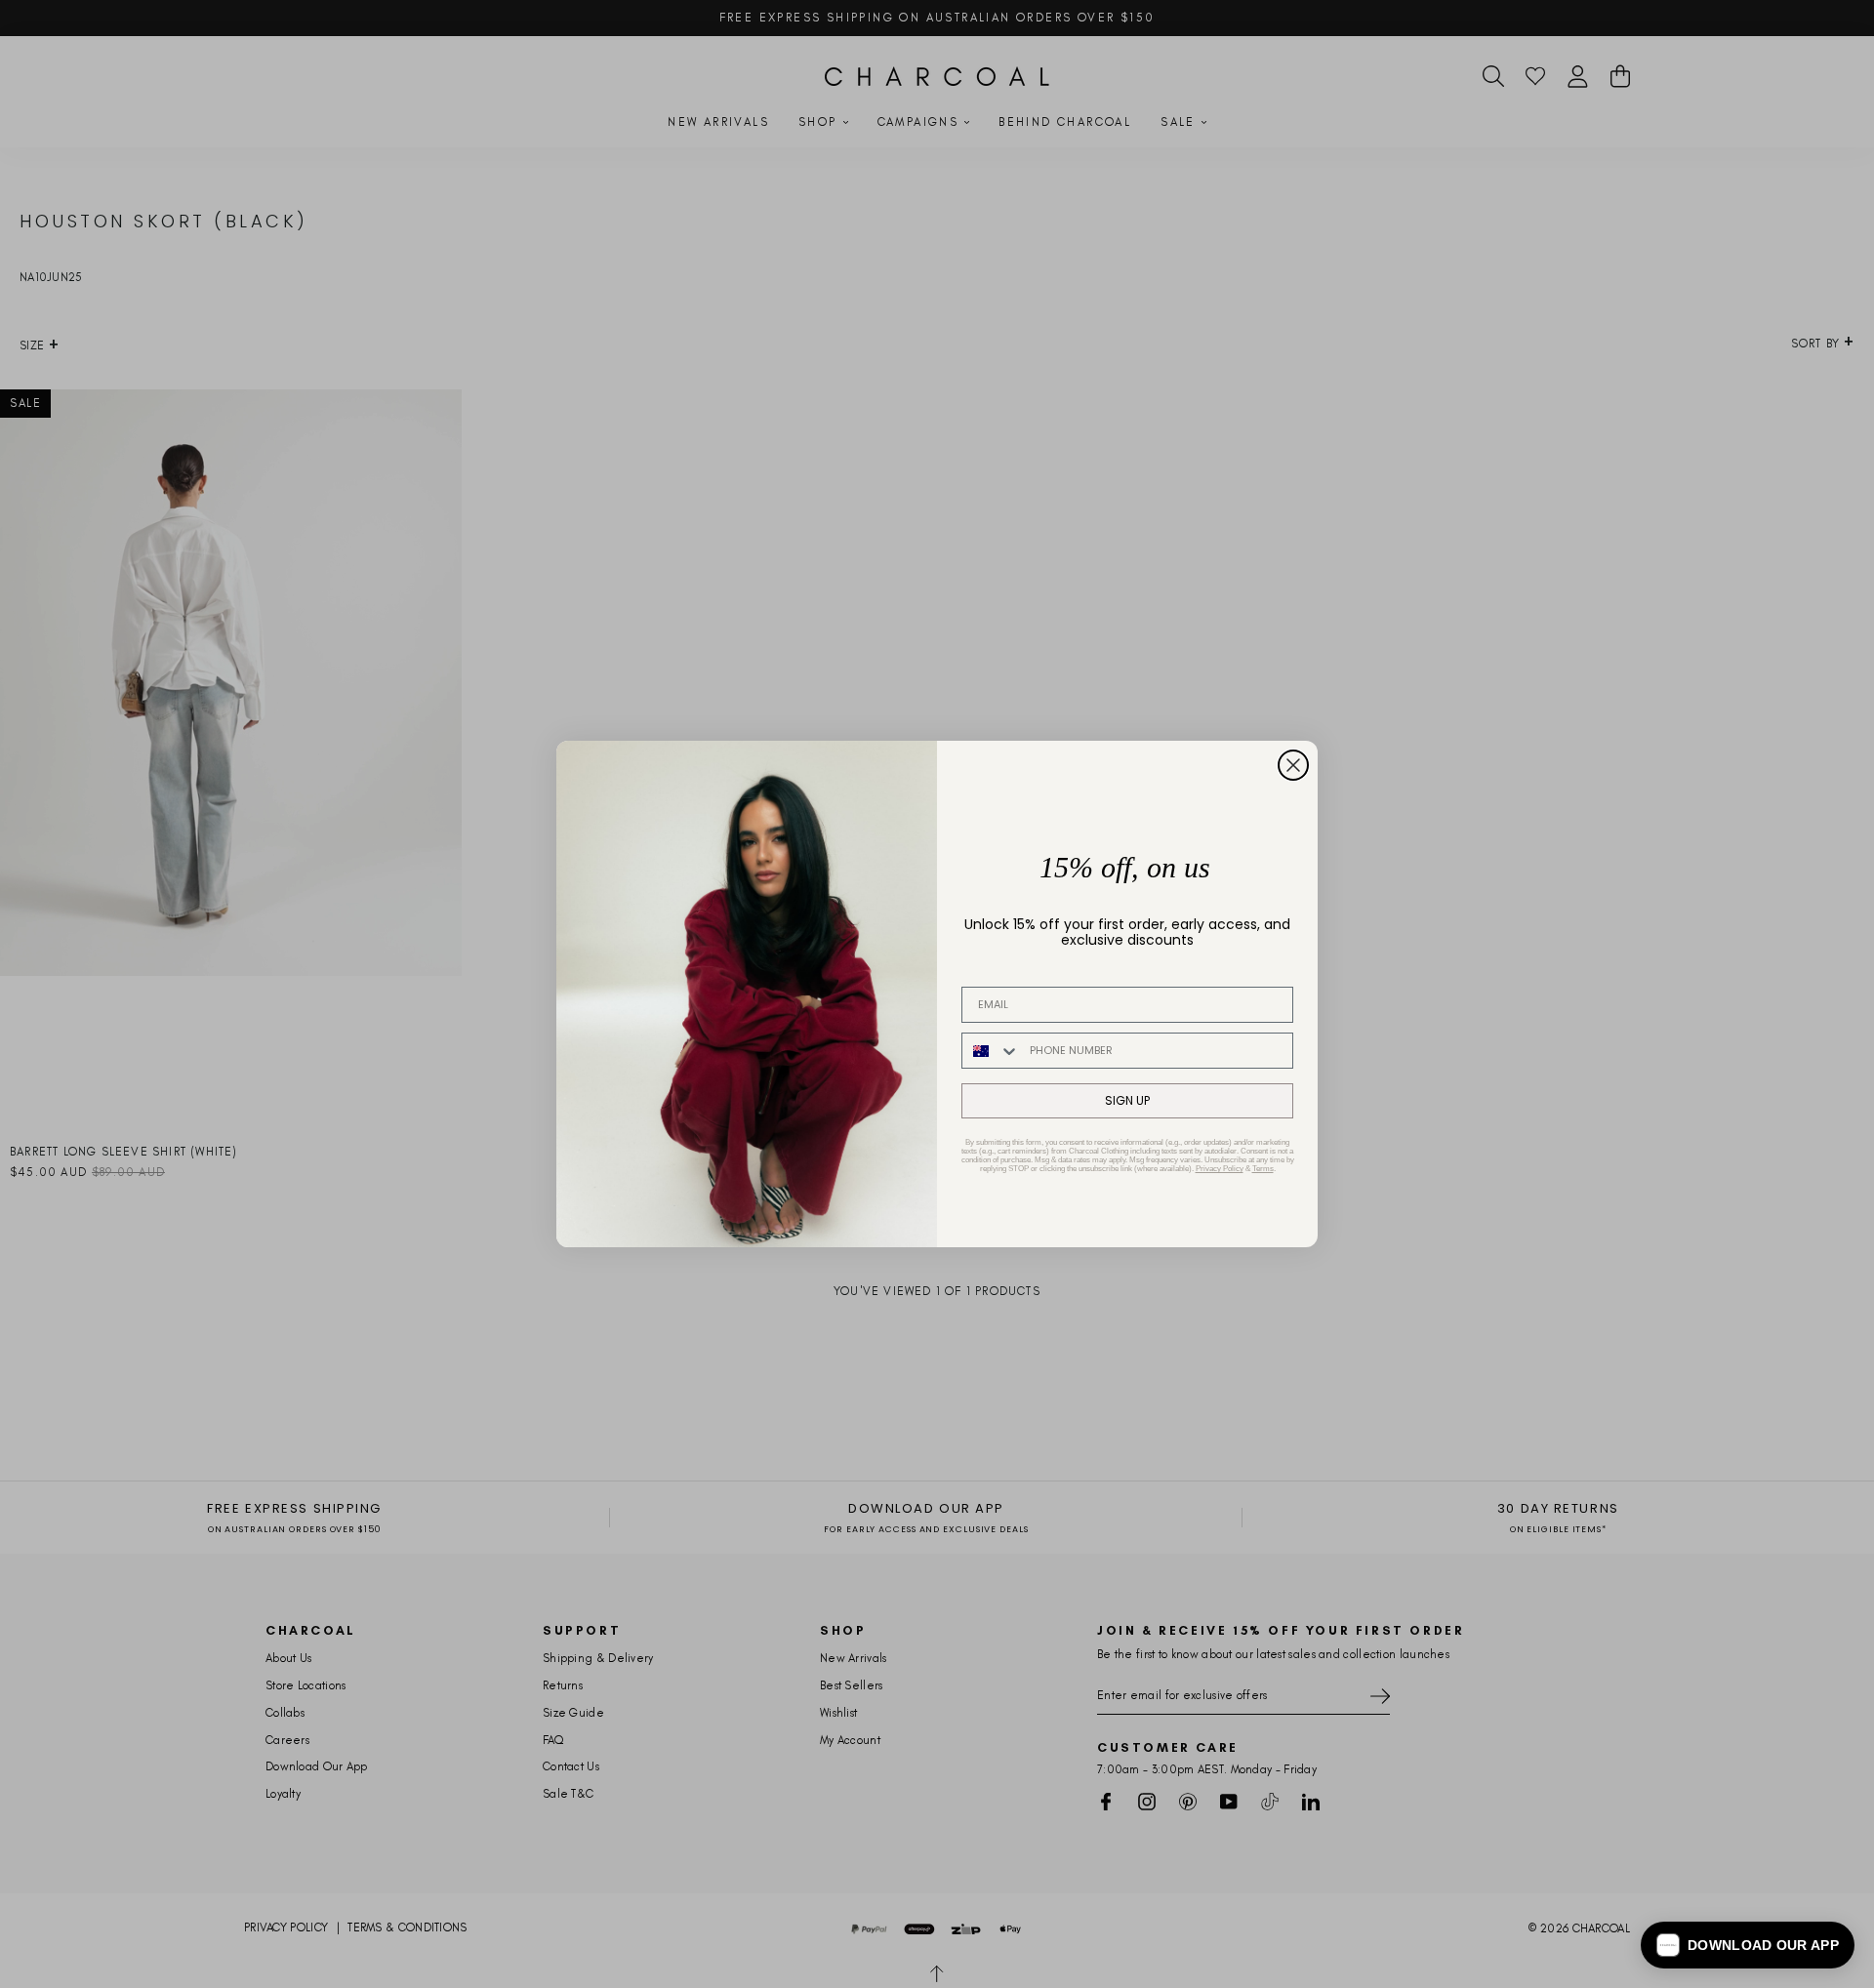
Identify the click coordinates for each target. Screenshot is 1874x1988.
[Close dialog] (1293, 765)
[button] (1748, 1945)
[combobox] (991, 1051)
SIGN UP (1127, 1100)
